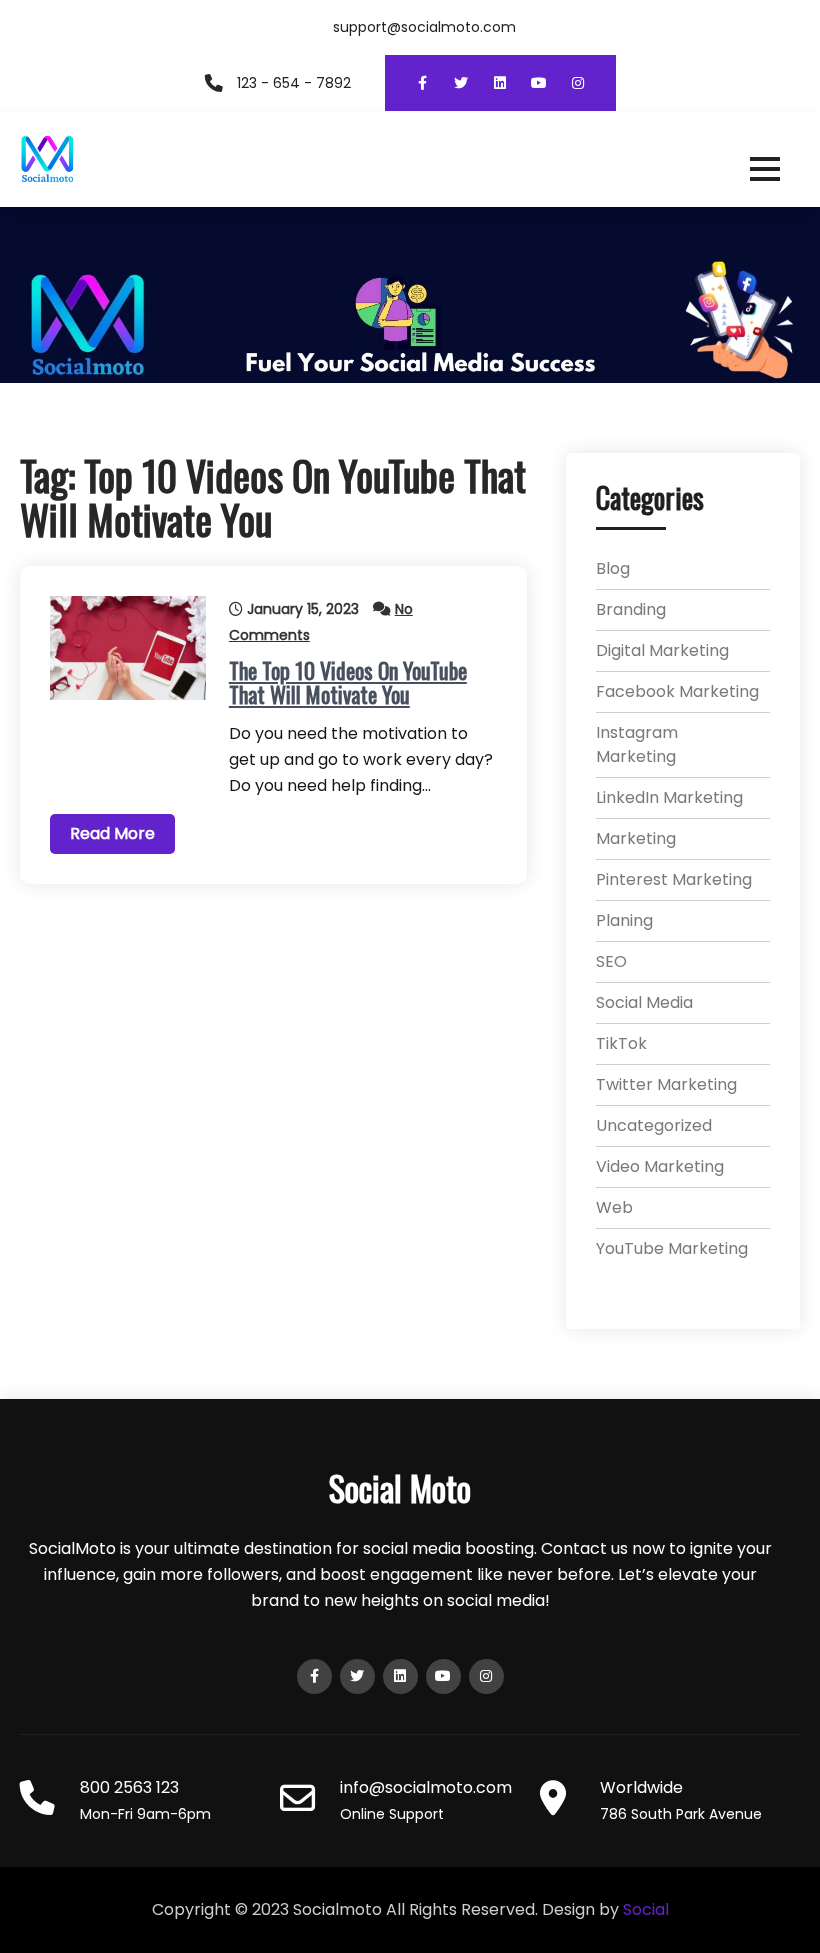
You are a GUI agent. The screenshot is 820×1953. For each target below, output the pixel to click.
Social (646, 1909)
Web (614, 1207)
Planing (624, 920)
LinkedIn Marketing (669, 797)
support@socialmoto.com (424, 27)
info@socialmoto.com (426, 1787)
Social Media (644, 1002)
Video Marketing (660, 1166)
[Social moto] (410, 159)
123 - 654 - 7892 (294, 83)
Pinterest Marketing (674, 879)
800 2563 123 (129, 1787)
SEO (611, 961)
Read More (112, 833)
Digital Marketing (662, 650)
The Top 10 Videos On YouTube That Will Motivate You (348, 682)
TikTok (621, 1043)
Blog (613, 568)
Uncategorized (654, 1125)
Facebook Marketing (677, 691)
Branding (631, 609)
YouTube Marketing (672, 1248)
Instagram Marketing (637, 744)
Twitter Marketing (666, 1084)
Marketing (636, 838)
